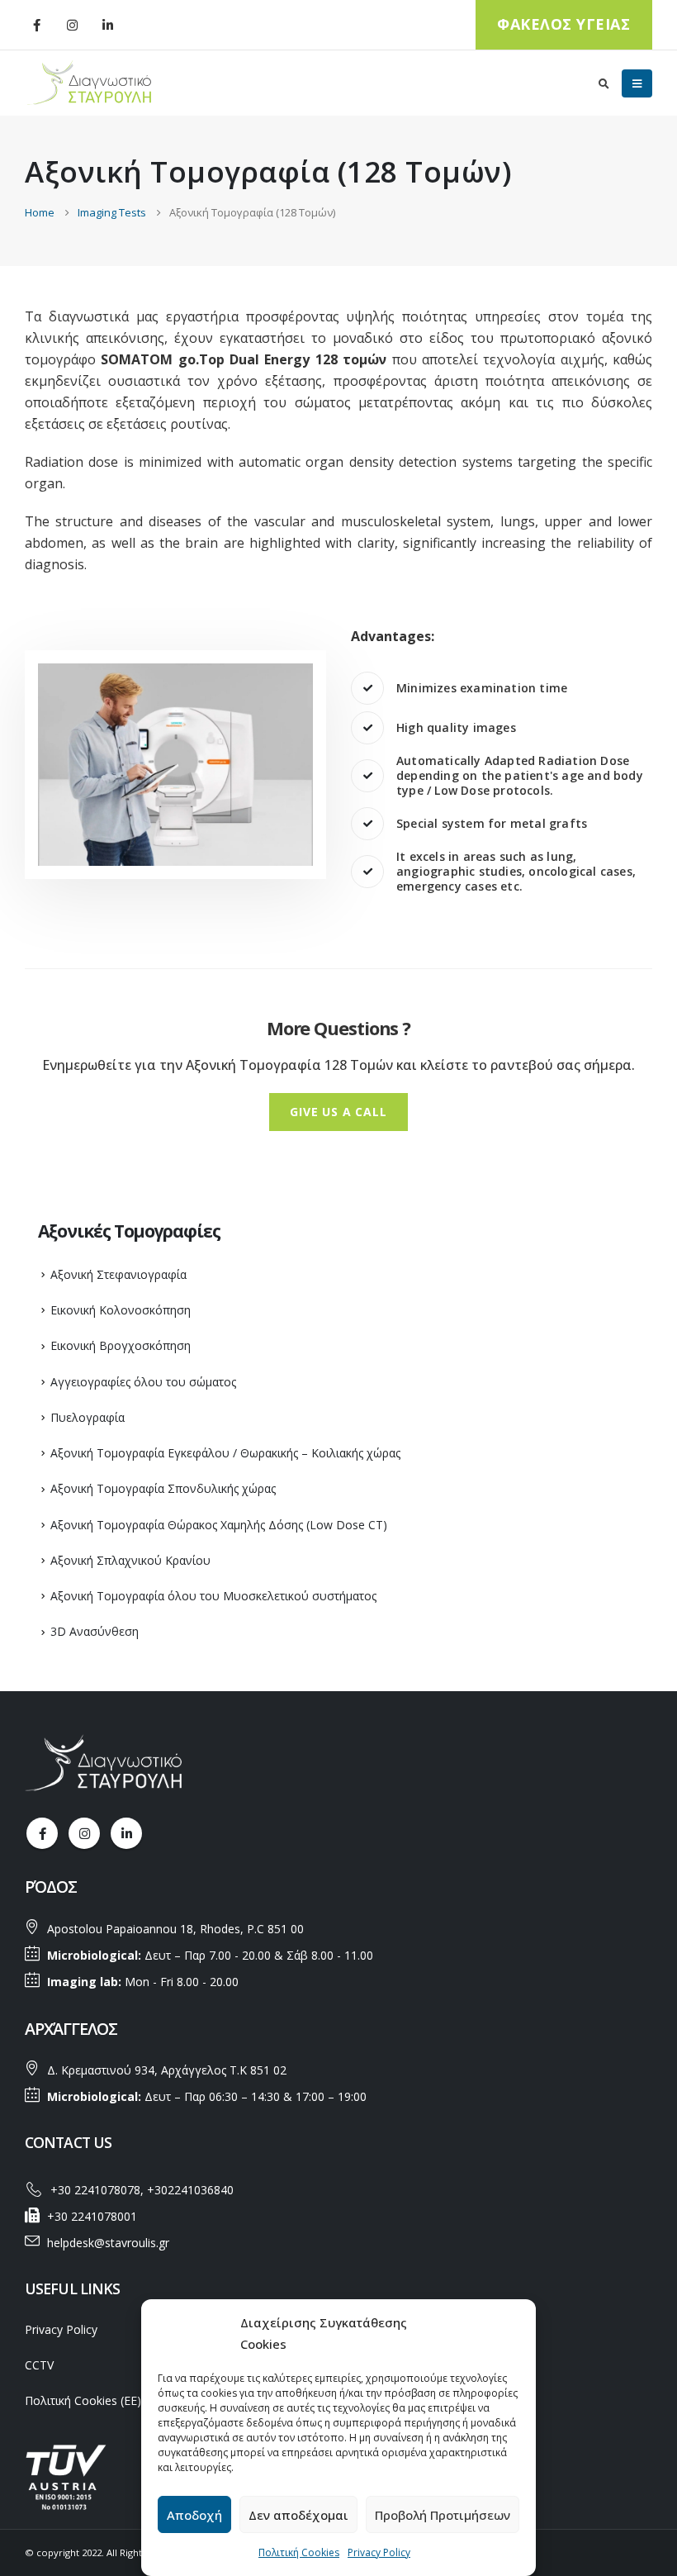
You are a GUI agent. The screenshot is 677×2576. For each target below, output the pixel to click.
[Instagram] (72, 25)
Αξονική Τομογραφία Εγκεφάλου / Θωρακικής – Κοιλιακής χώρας (225, 1453)
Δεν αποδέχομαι (298, 2515)
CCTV (39, 2365)
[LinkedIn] (107, 25)
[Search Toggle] (604, 83)
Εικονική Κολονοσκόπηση (121, 1310)
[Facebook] (36, 25)
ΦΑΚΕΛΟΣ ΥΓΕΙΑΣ (563, 24)
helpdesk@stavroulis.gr (108, 2243)
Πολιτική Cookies (299, 2552)
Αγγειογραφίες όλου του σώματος (143, 1382)
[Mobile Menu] (637, 83)
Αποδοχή (194, 2515)
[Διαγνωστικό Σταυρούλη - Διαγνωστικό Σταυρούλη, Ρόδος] (91, 83)
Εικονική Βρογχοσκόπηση (121, 1345)
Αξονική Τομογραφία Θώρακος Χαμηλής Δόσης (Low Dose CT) (219, 1525)
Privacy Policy (379, 2552)
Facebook (42, 1833)
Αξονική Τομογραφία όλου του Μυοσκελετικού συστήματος (213, 1596)
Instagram (84, 1833)
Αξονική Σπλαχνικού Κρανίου (130, 1560)
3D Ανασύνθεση (95, 1631)
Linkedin (126, 1833)
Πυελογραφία (88, 1417)
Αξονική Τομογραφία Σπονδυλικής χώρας (163, 1488)
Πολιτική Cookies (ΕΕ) (83, 2400)
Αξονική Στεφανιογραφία (118, 1274)
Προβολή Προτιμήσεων (443, 2515)
